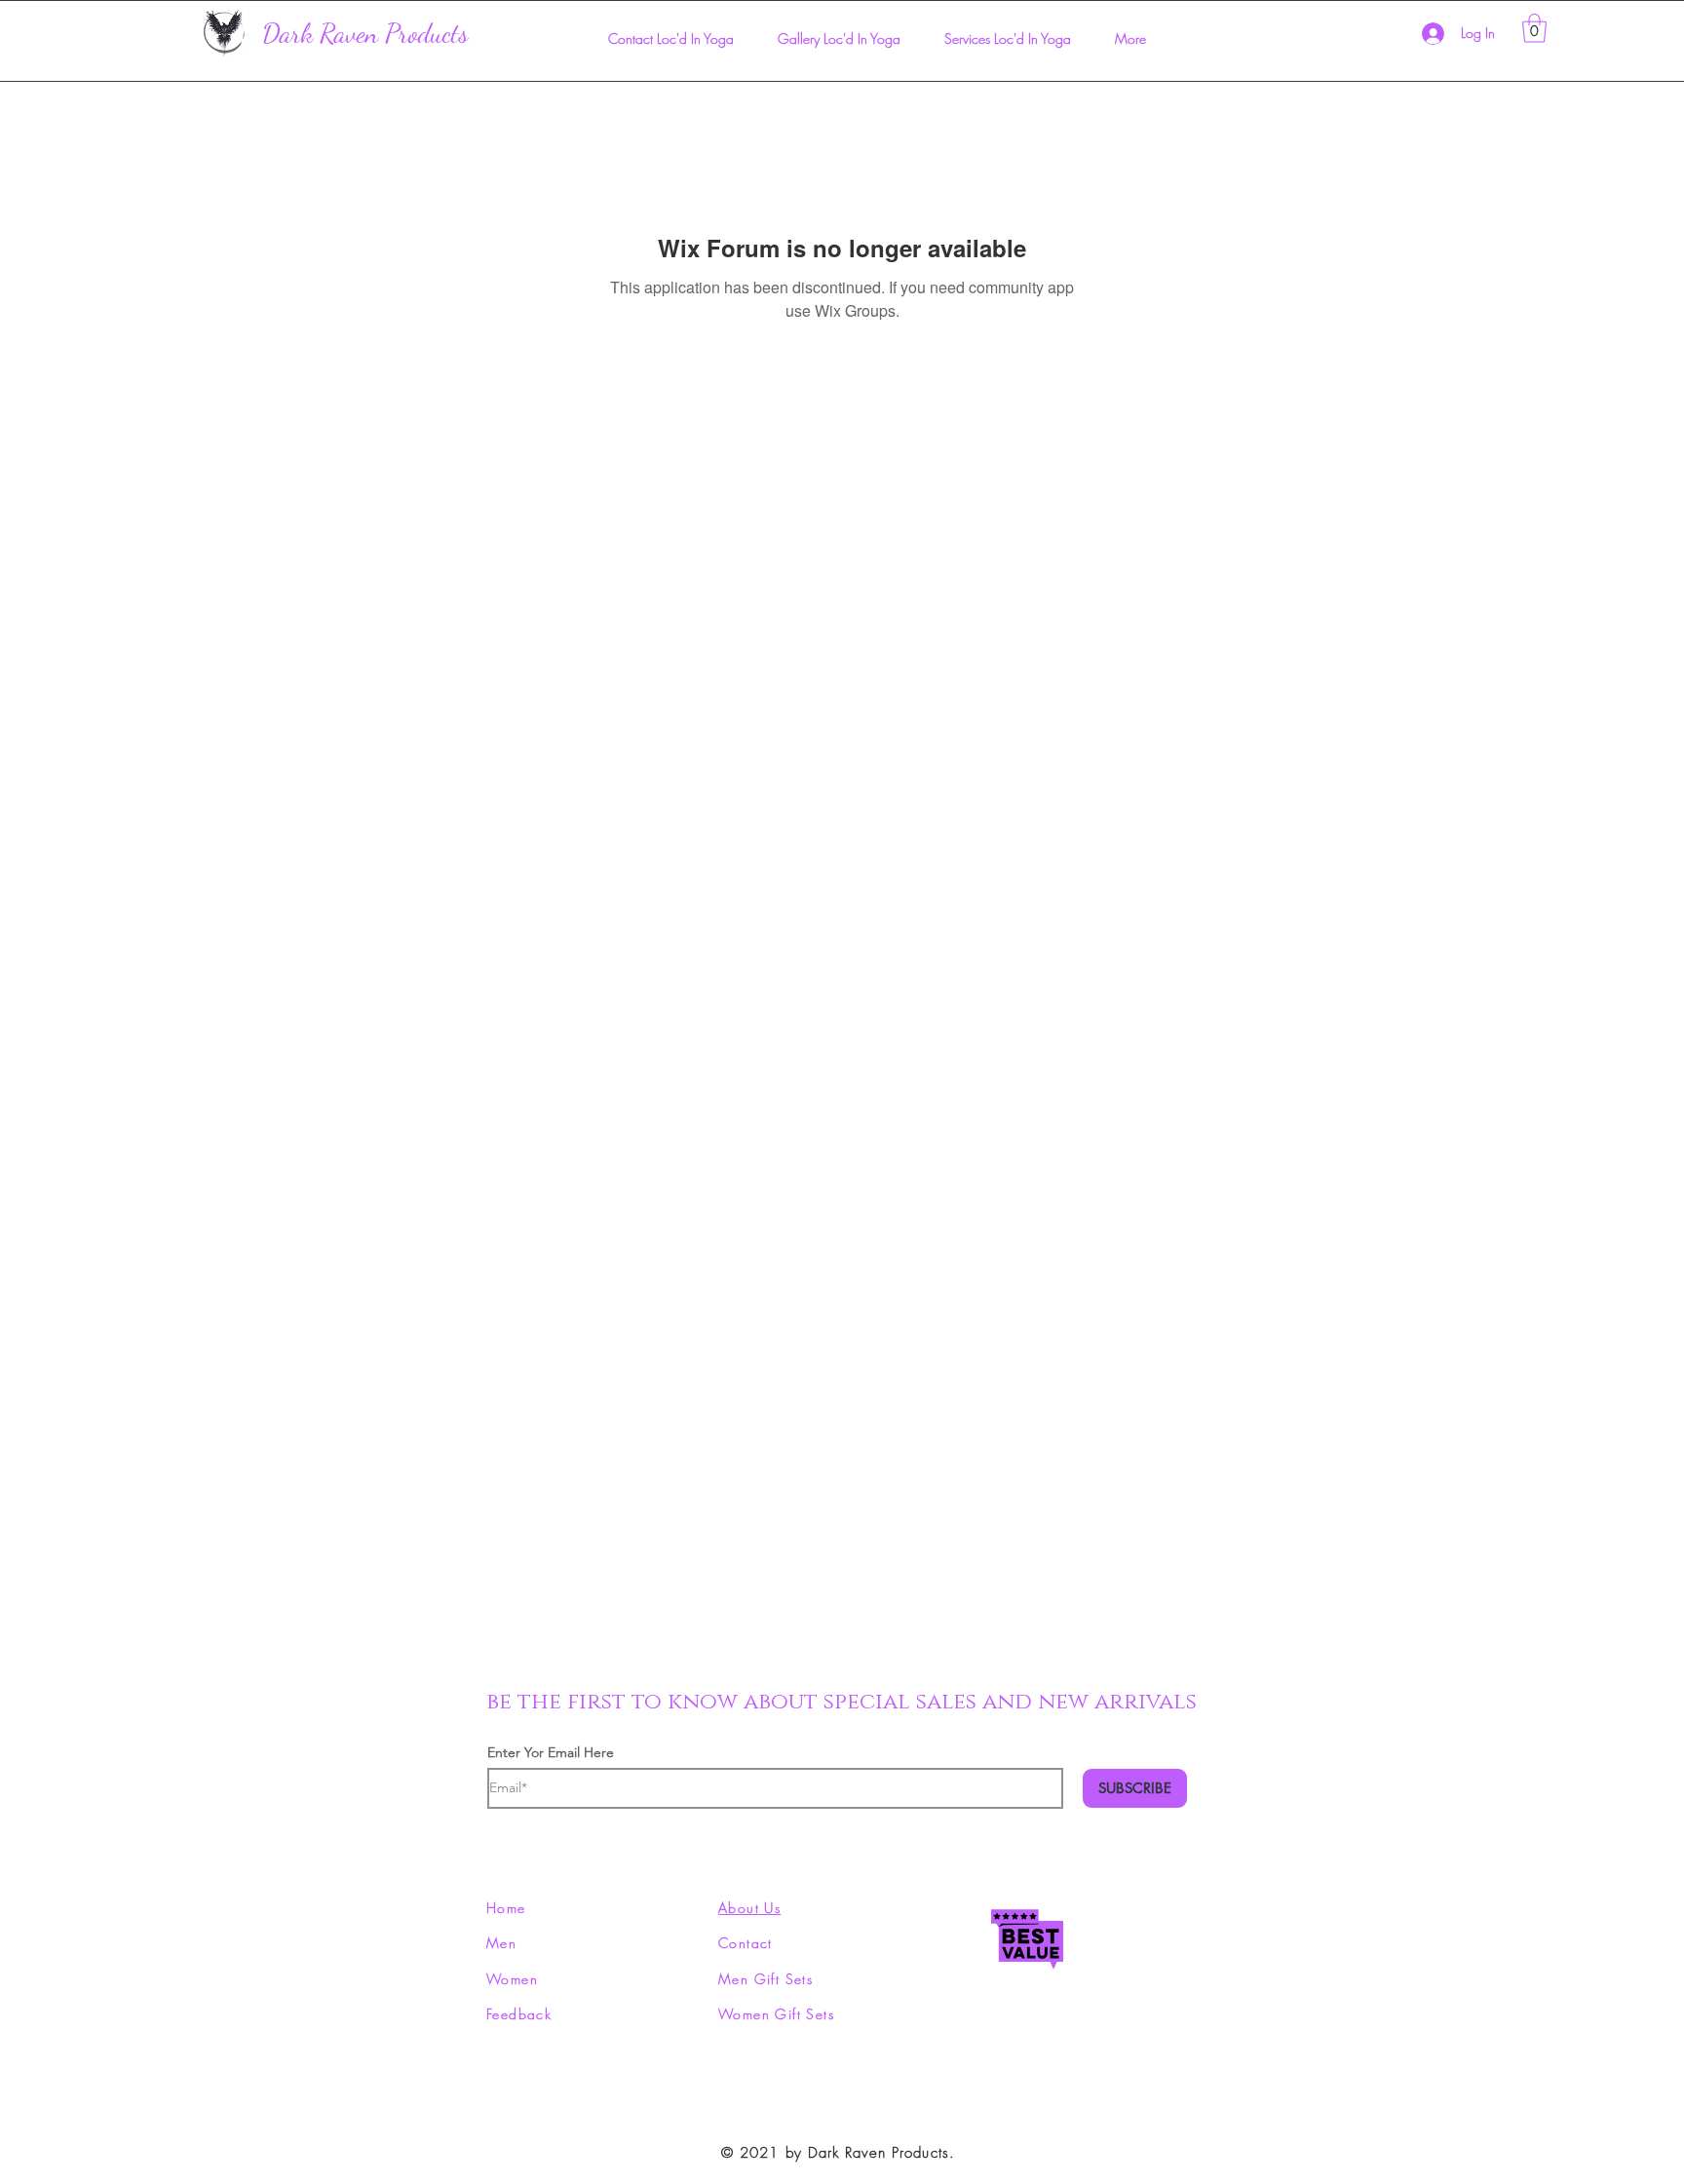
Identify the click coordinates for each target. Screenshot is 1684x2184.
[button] (1534, 28)
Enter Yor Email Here (551, 1752)
